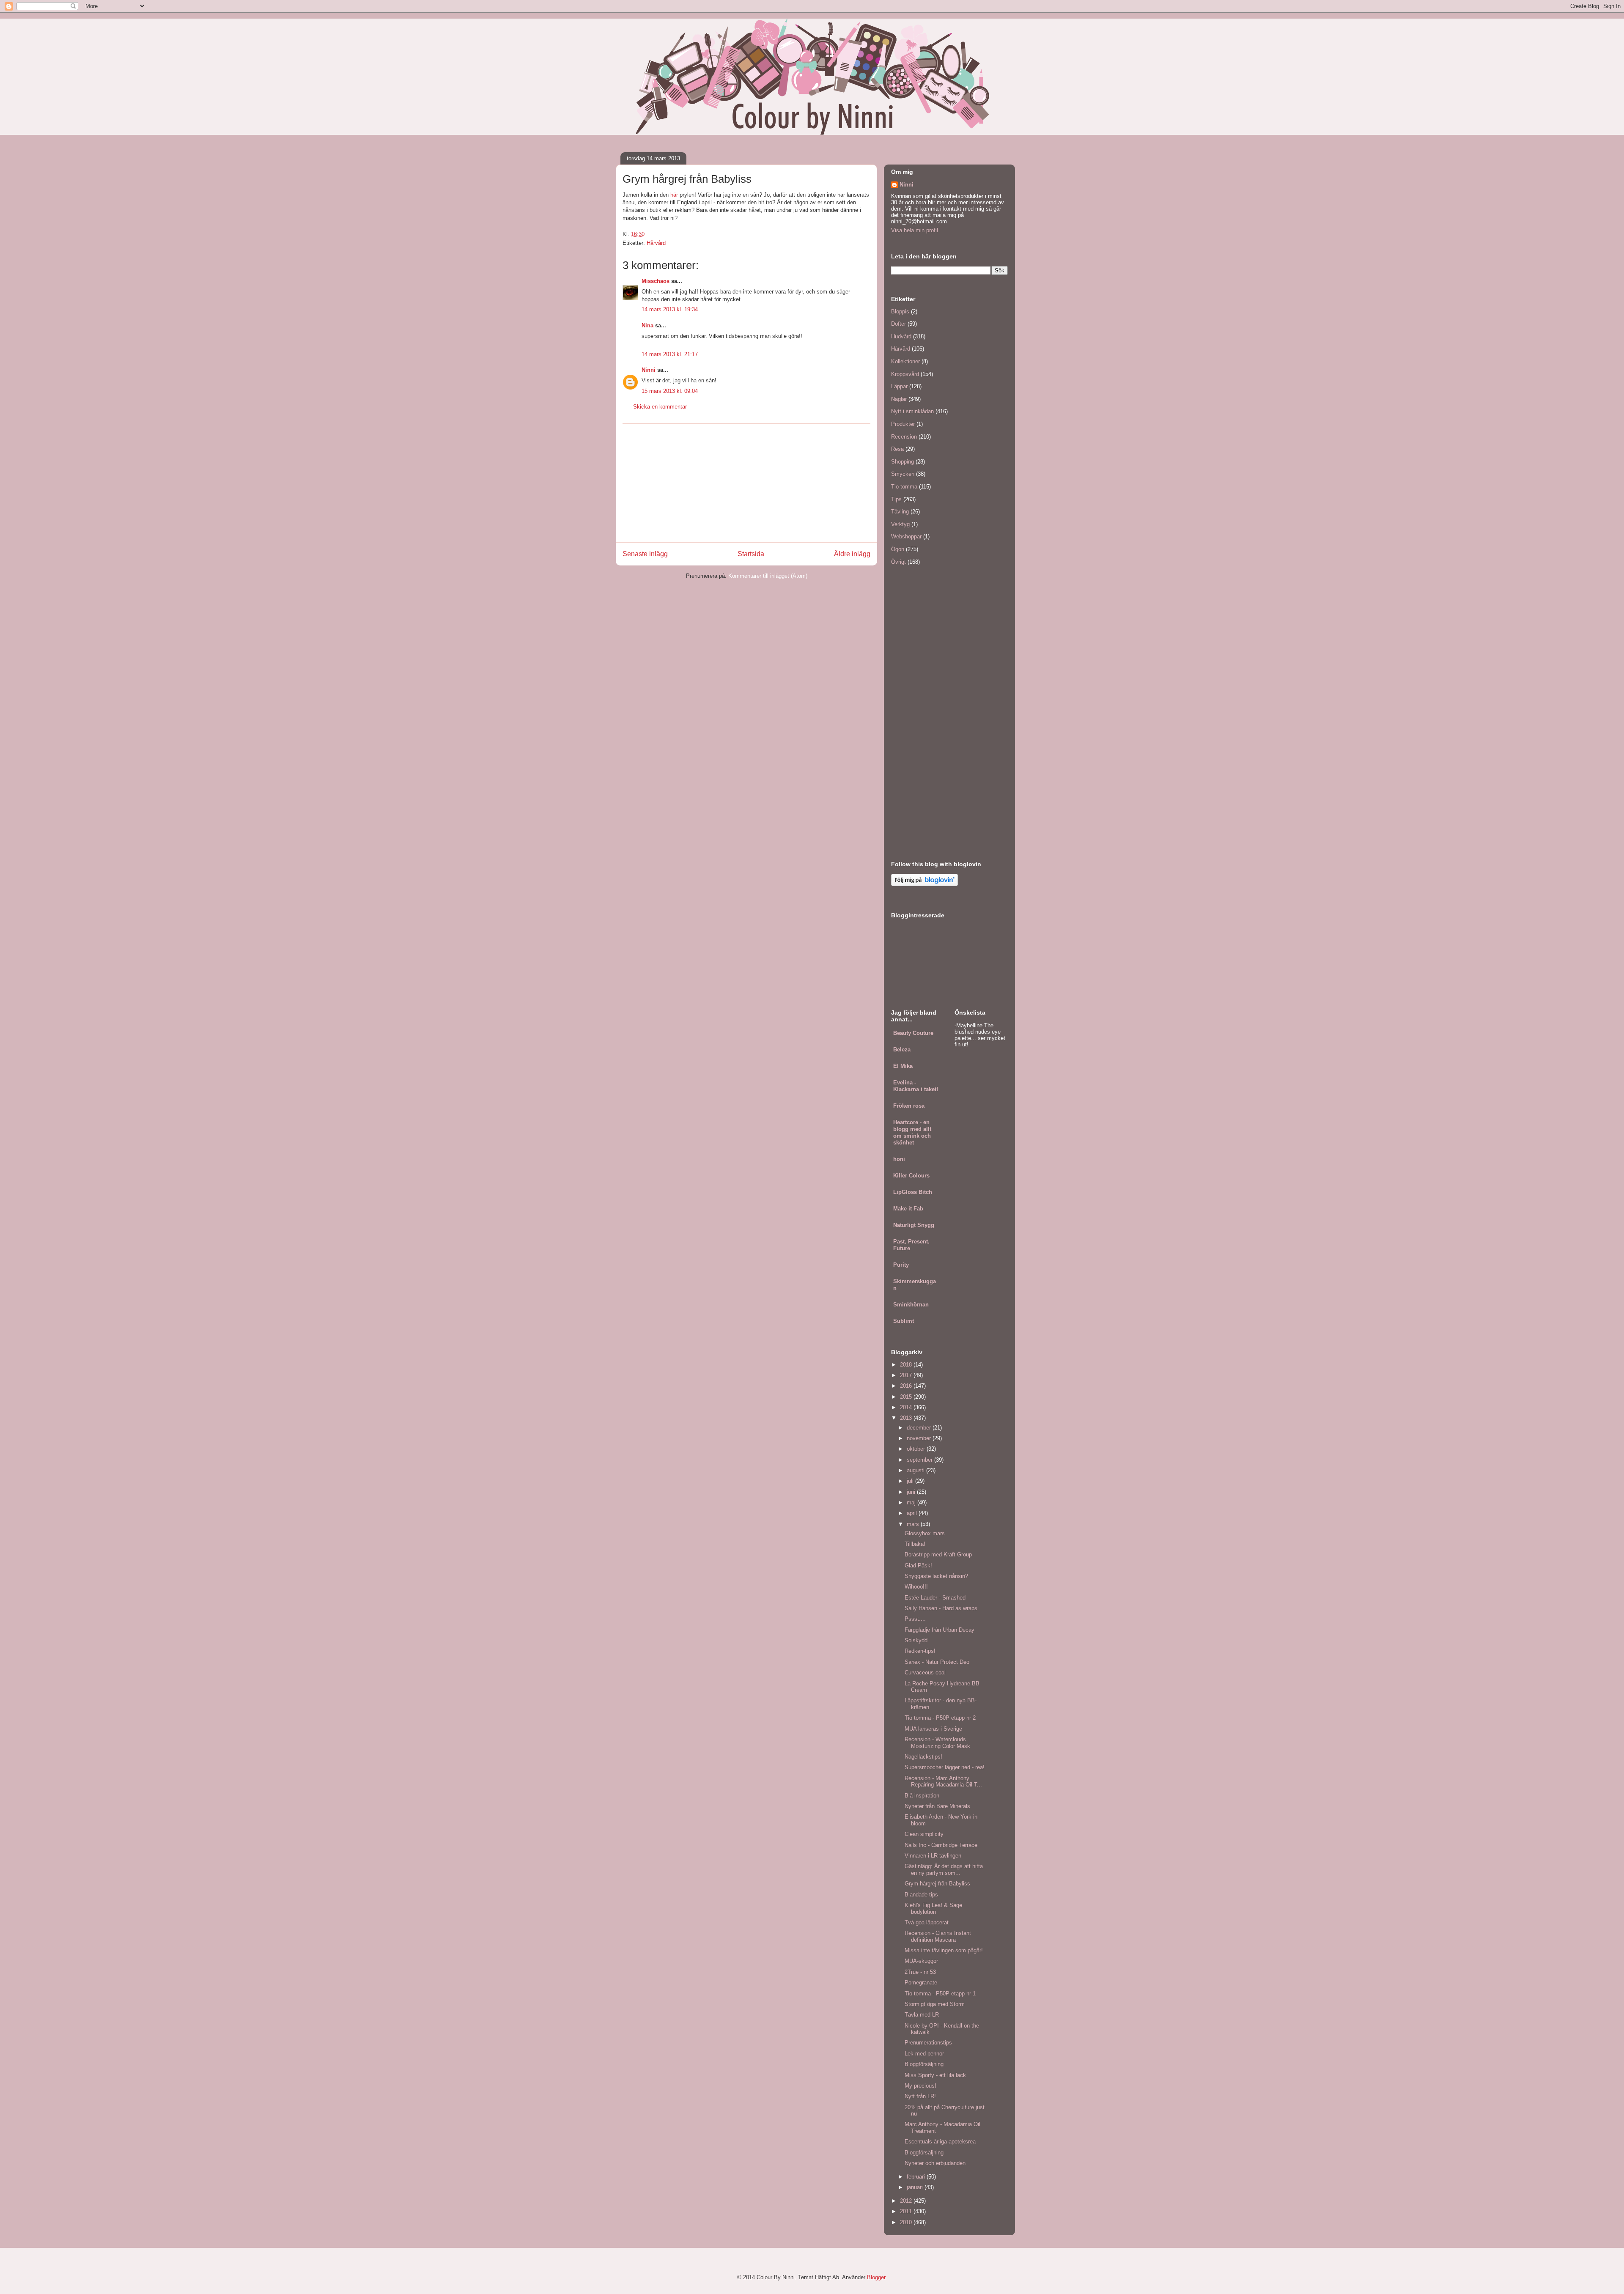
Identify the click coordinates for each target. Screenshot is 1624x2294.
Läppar (899, 386)
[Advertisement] (746, 483)
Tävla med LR (922, 2015)
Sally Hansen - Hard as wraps (941, 1608)
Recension (904, 437)
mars (914, 1524)
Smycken (903, 474)
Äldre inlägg (852, 554)
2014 (907, 1407)
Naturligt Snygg (914, 1225)
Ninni (649, 370)
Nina (647, 325)
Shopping (903, 462)
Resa (897, 449)
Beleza (902, 1050)
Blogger (876, 2277)
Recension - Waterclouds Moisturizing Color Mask (937, 1743)
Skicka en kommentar (660, 407)
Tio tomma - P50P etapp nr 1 (940, 1994)
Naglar (899, 399)
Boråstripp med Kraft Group (938, 1554)
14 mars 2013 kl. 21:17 (670, 354)
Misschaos (656, 281)
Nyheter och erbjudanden (935, 2163)
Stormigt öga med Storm (935, 2004)
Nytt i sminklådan (912, 411)
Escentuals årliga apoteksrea (940, 2142)
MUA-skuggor (921, 1961)
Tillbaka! (915, 1544)
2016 (907, 1386)
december (920, 1428)
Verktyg (900, 524)
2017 (907, 1375)
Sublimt (904, 1321)
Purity (901, 1265)
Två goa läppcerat (927, 1922)
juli (911, 1481)
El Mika (903, 1066)
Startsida (751, 554)
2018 (907, 1365)
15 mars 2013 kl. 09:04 (670, 391)
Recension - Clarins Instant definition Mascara (938, 1936)
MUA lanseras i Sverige (933, 1729)
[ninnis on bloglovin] (924, 884)
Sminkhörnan (911, 1305)
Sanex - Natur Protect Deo (937, 1662)
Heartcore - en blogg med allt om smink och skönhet (912, 1132)
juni (912, 1492)
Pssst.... (915, 1619)
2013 (907, 1418)
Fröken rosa (909, 1106)
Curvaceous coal (925, 1672)
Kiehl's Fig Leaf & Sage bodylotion (933, 1908)
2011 (907, 2211)
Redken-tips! (920, 1651)
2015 (907, 1397)
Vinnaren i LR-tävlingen (933, 1856)
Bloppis (900, 311)
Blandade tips (921, 1895)
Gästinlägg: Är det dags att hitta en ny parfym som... (944, 1870)
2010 (907, 2222)
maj (912, 1502)
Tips (896, 499)
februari (917, 2177)
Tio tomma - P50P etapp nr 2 (940, 1718)
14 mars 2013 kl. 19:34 (670, 309)
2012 (907, 2201)
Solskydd (916, 1640)
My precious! (920, 2086)
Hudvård (901, 336)
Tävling (900, 512)
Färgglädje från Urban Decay (940, 1630)
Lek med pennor (924, 2054)
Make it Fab (908, 1209)
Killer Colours (911, 1176)
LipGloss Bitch (913, 1192)
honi (899, 1159)
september (920, 1460)
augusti (916, 1470)
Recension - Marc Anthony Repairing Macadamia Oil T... (943, 1782)
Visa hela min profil (915, 230)
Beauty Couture (913, 1033)
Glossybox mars (925, 1533)
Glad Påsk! (918, 1565)
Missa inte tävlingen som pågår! (944, 1950)
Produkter (903, 424)
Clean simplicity (924, 1834)
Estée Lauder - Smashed (935, 1598)
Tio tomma (904, 487)
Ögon (898, 549)
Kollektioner (905, 361)
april (913, 1513)
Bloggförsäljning (924, 2064)
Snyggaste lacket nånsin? (936, 1576)
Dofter (898, 324)
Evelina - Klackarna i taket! (916, 1086)
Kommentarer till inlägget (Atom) (768, 576)
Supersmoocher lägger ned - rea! (945, 1767)
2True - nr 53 (920, 1972)
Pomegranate (921, 1983)
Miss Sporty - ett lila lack (935, 2075)
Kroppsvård (905, 374)
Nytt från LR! (920, 2096)
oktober (917, 1449)
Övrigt (898, 562)
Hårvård (656, 243)
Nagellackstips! (923, 1757)
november (920, 1438)
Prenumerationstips (928, 2043)
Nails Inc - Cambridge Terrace (941, 1845)
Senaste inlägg (645, 554)
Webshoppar (906, 536)
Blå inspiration (922, 1796)
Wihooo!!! (916, 1587)
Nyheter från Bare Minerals (937, 1806)
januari (916, 2187)
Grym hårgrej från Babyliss (937, 1884)
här (674, 195)
